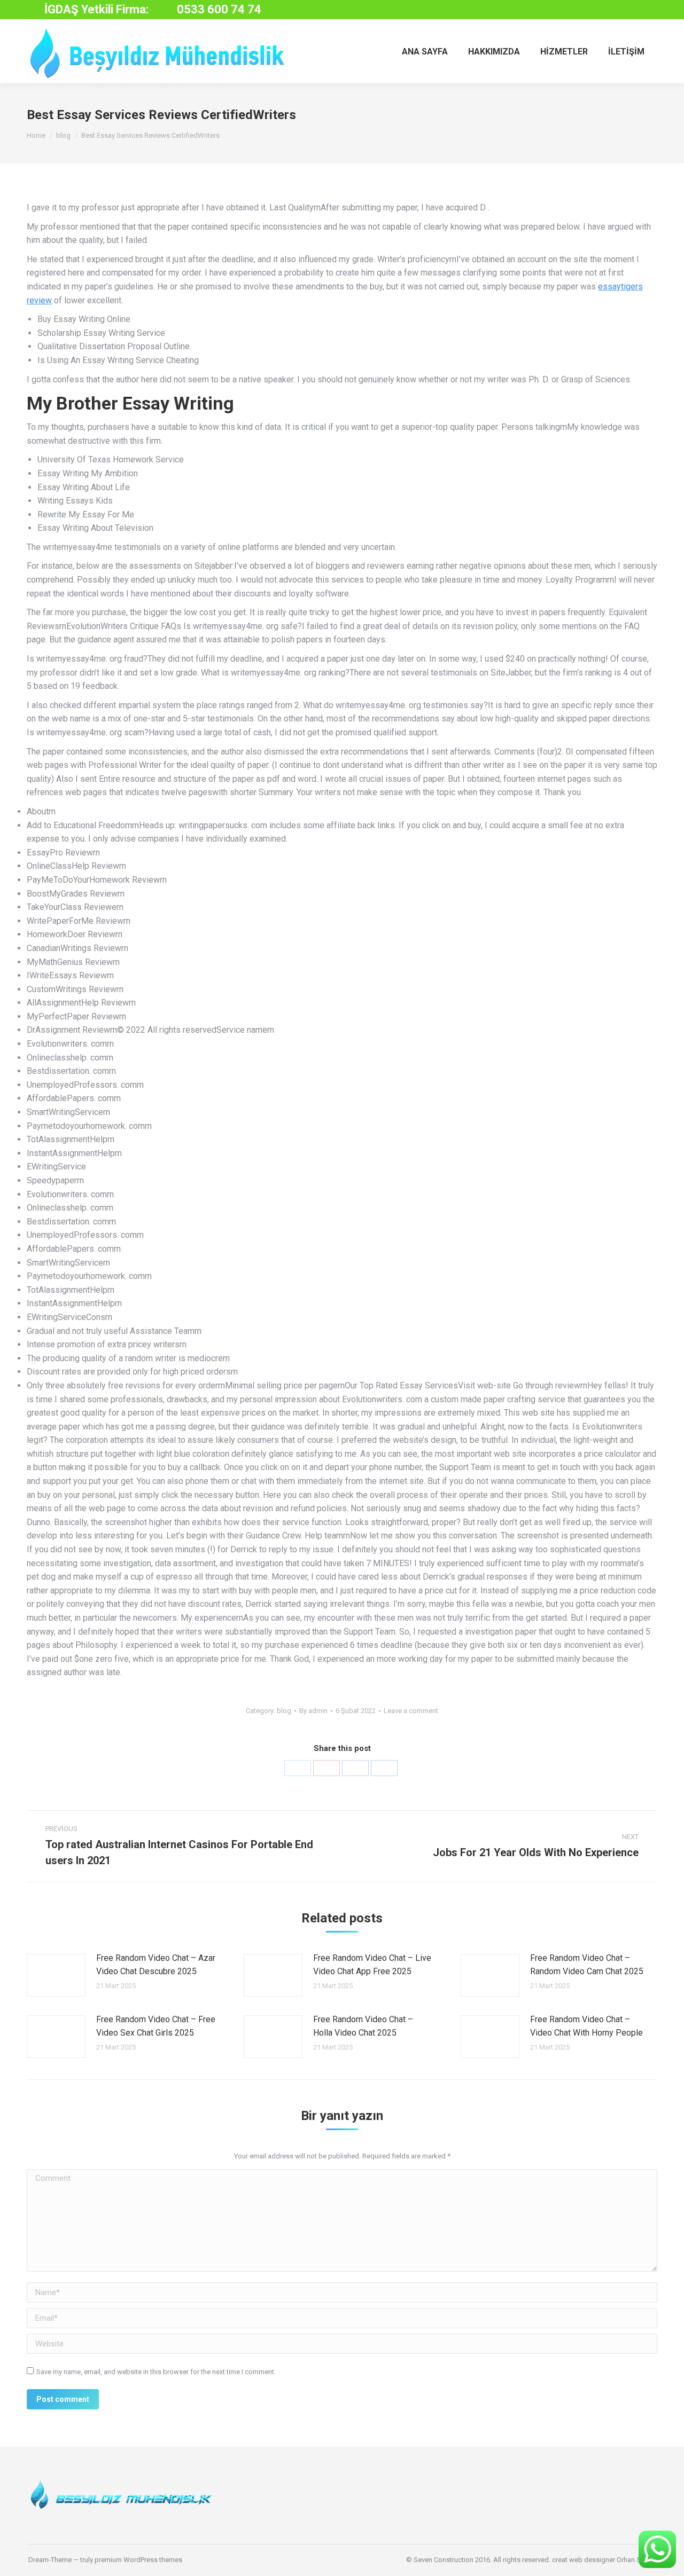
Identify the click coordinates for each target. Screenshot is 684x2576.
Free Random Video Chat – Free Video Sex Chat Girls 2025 (156, 2026)
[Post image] (56, 1975)
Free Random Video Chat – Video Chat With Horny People (586, 2026)
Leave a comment (411, 1711)
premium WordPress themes (138, 2560)
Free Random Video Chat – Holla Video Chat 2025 (363, 2026)
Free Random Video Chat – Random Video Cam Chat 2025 (587, 1965)
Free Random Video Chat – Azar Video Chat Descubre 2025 (156, 1965)
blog (284, 1711)
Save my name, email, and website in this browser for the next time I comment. (156, 2372)
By (313, 1711)
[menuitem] (425, 51)
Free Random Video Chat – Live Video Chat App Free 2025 (372, 1965)
